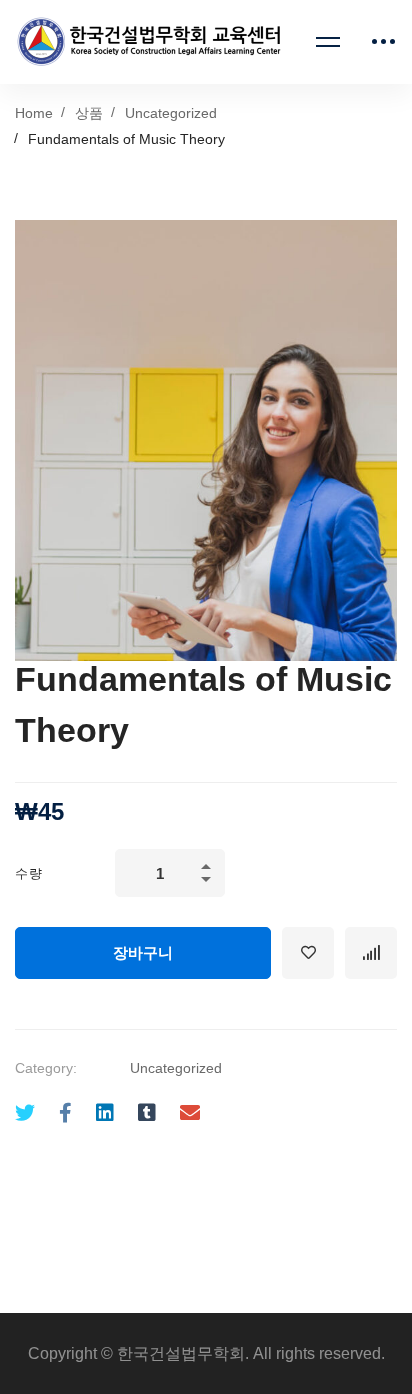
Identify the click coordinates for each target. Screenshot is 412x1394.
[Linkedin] (105, 1113)
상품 (89, 113)
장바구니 (143, 952)
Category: (46, 1068)
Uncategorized (171, 113)
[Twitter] (25, 1113)
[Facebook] (65, 1113)
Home (34, 113)
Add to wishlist (308, 953)
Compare (371, 953)
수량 (29, 873)
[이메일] (190, 1113)
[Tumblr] (147, 1113)
